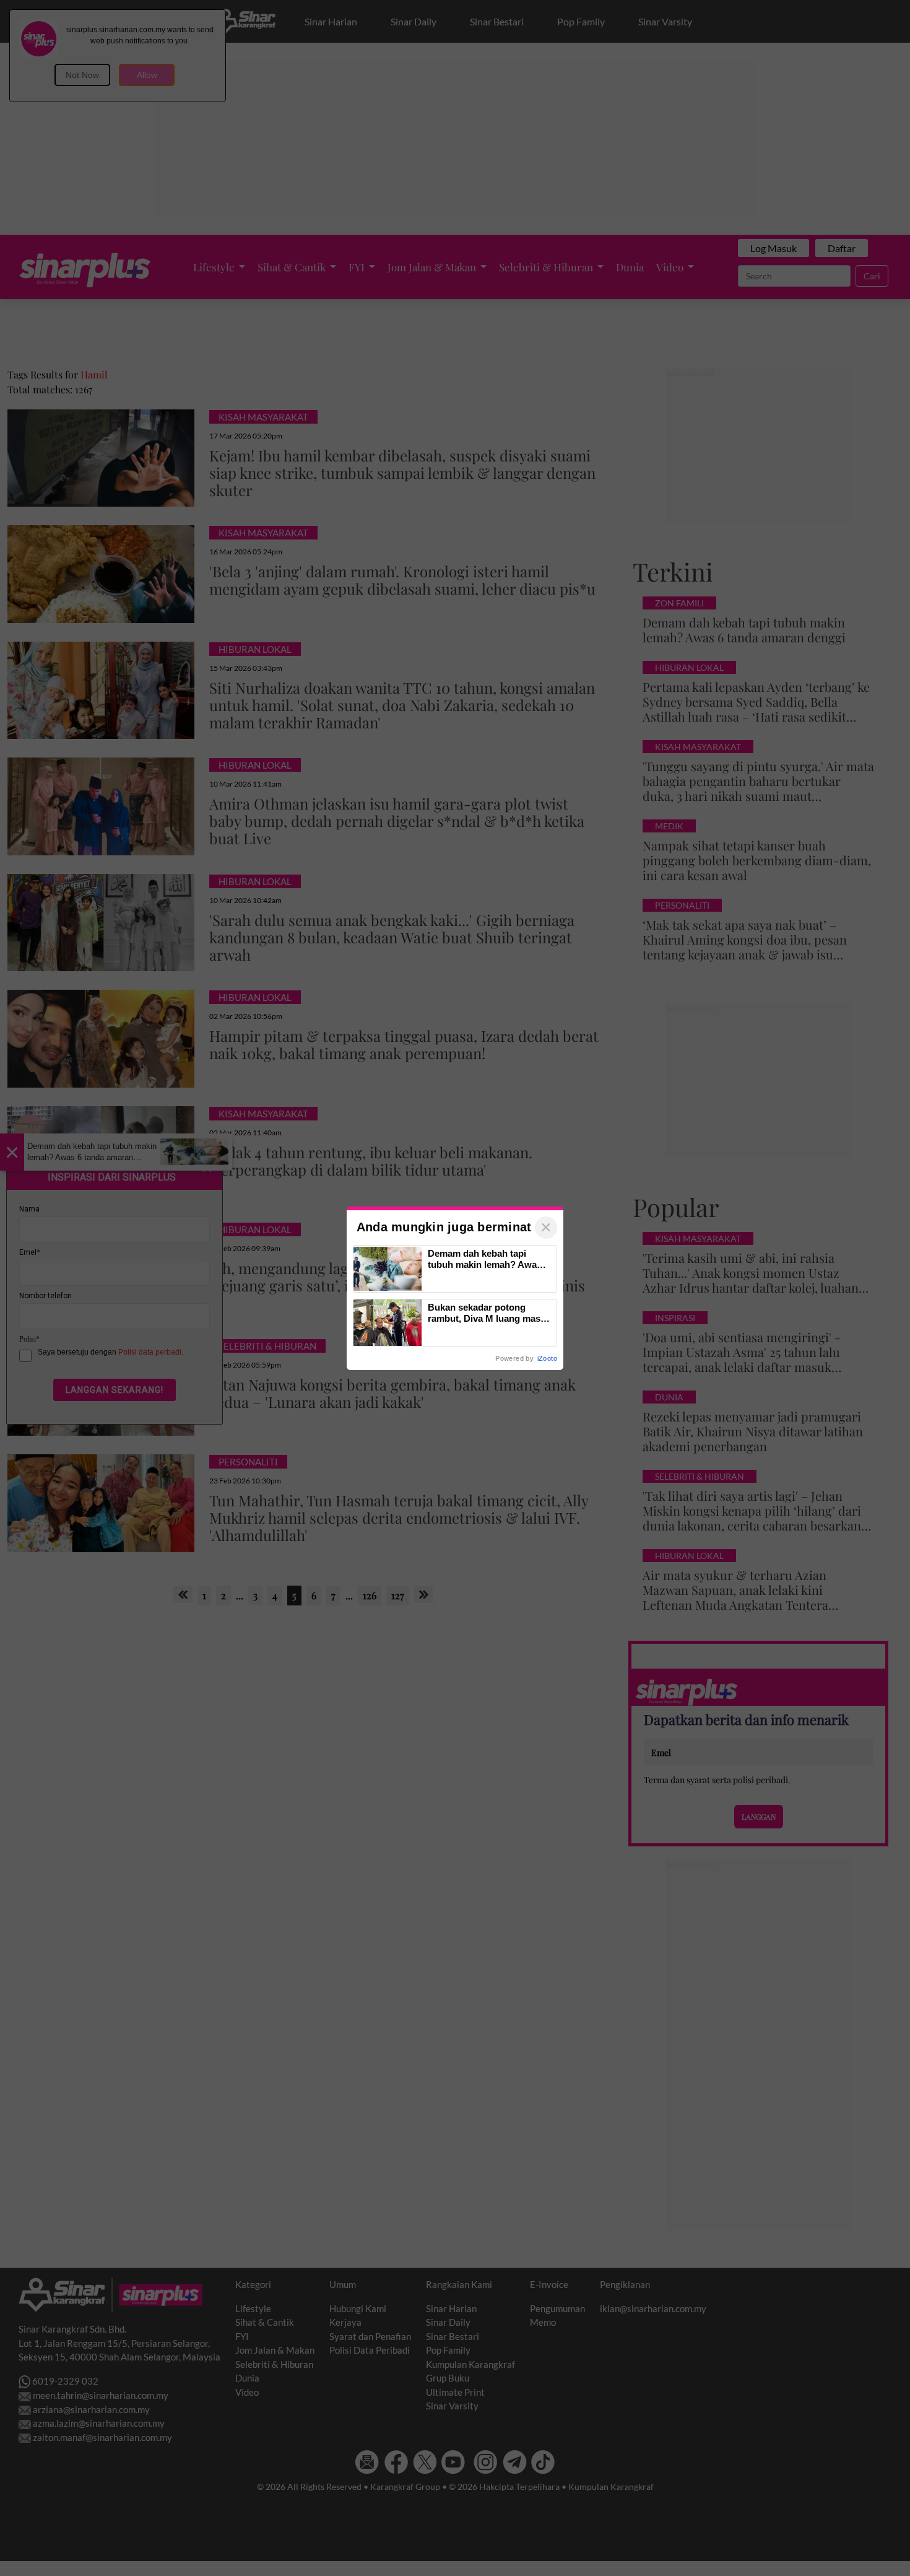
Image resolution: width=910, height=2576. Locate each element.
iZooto (547, 1358)
